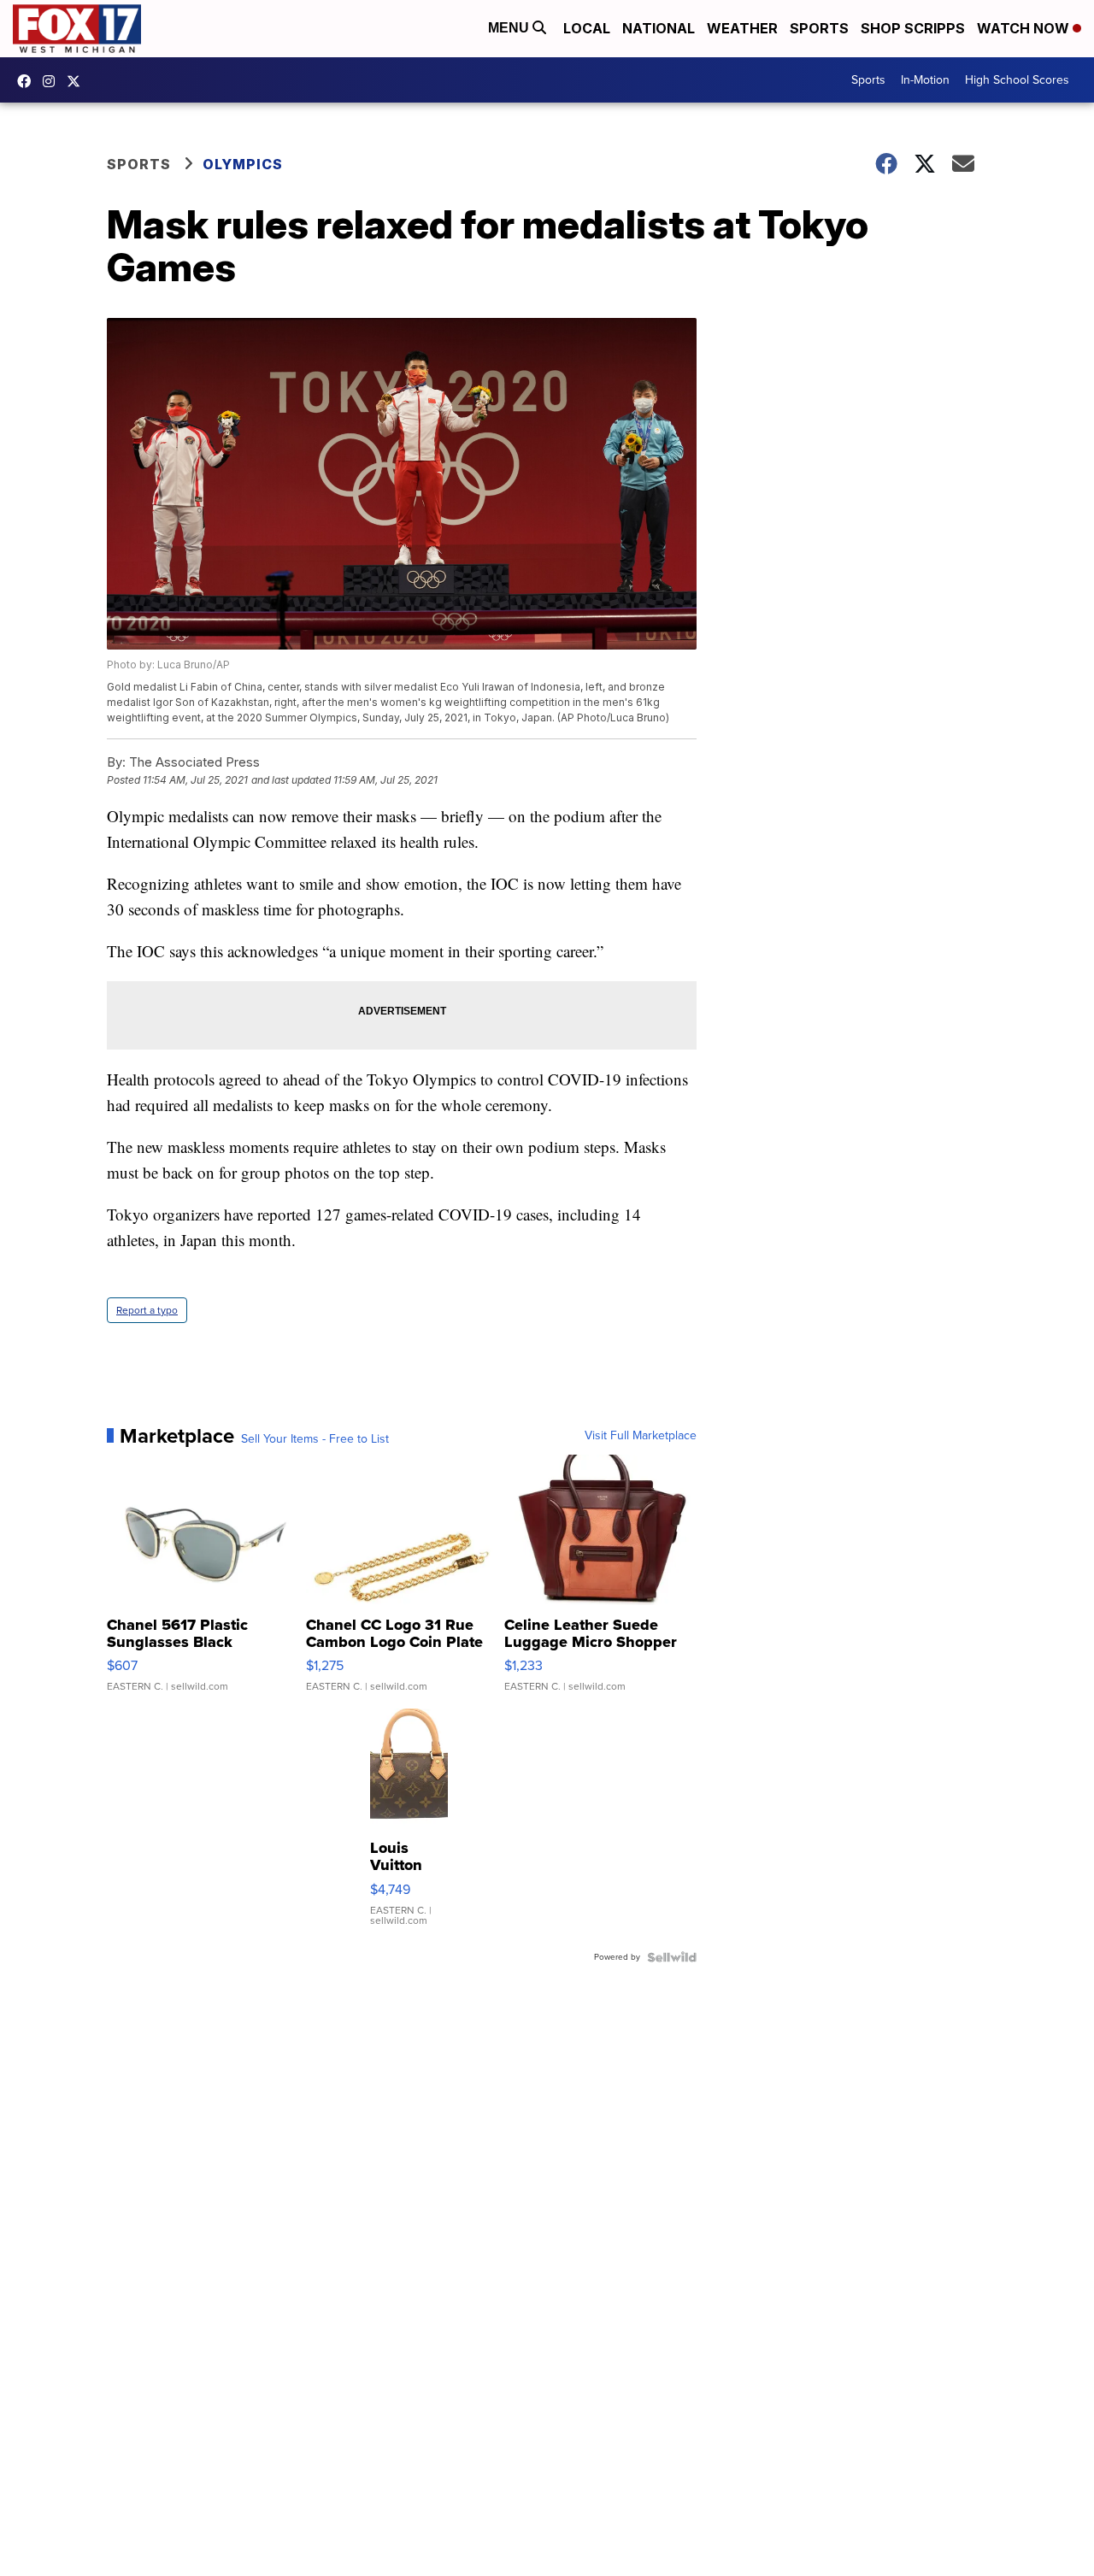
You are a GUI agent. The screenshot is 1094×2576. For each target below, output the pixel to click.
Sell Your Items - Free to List (315, 1439)
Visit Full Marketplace (641, 1436)
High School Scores (1017, 80)
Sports (819, 28)
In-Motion (925, 80)
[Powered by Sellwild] (672, 1957)
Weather (742, 28)
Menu (510, 28)
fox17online (28, 81)
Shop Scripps (913, 28)
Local (587, 28)
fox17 (78, 81)
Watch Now (1025, 28)
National (659, 28)
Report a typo (147, 1310)
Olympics (243, 164)
